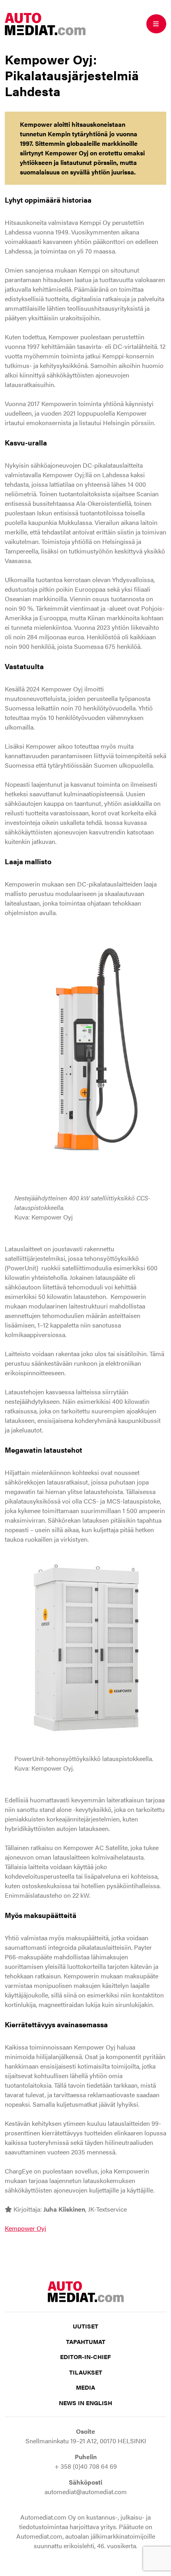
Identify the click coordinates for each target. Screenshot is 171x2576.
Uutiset (85, 2326)
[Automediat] (45, 23)
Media (85, 2387)
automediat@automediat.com (86, 2492)
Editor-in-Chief (85, 2356)
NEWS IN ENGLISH (85, 2403)
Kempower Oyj (25, 2228)
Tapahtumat (86, 2341)
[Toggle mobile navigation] (156, 24)
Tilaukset (86, 2372)
